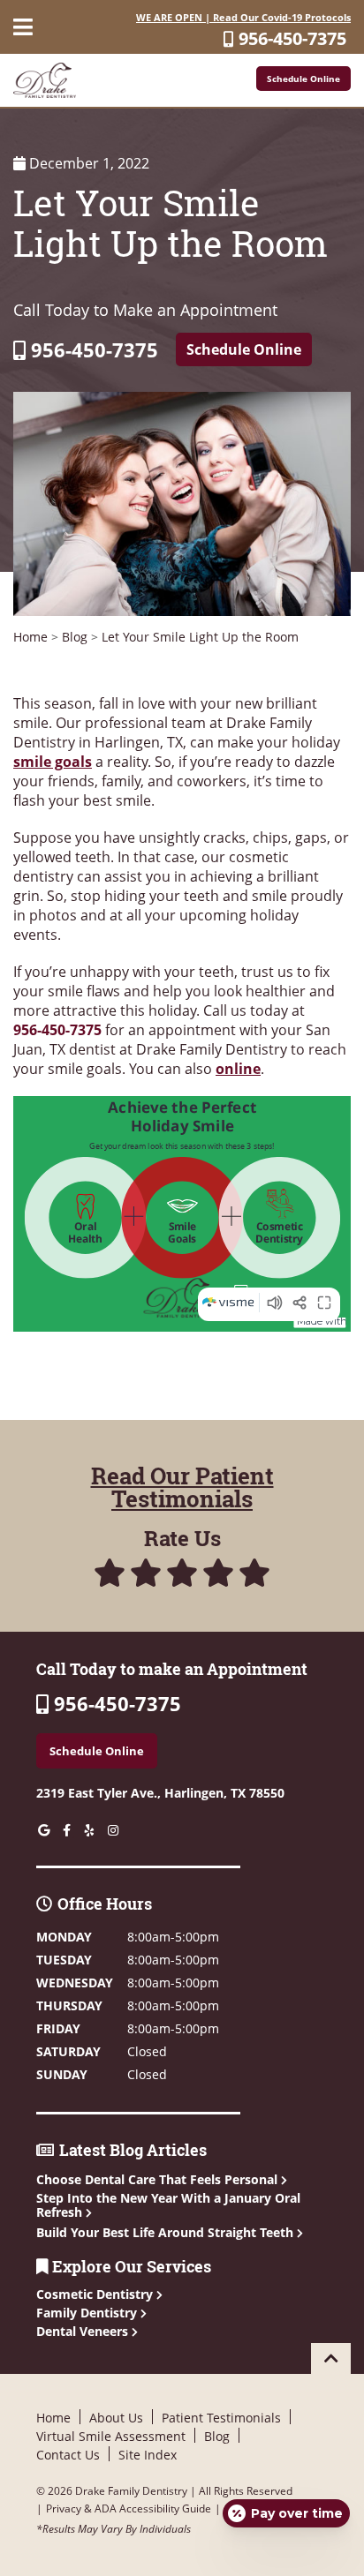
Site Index (148, 2455)
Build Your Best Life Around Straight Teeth (165, 2232)
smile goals (53, 762)
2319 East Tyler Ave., (160, 1793)
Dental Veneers (84, 2331)
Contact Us (68, 2455)
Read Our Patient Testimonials (182, 1487)
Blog (75, 637)
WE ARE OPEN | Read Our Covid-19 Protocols (243, 17)
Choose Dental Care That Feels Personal (157, 2179)
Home (30, 637)
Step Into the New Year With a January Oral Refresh (168, 2205)
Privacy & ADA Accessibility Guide (129, 2508)
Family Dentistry (88, 2313)
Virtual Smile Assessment (111, 2436)
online (238, 1069)
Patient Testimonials (221, 2418)
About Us (116, 2418)
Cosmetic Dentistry (96, 2294)
